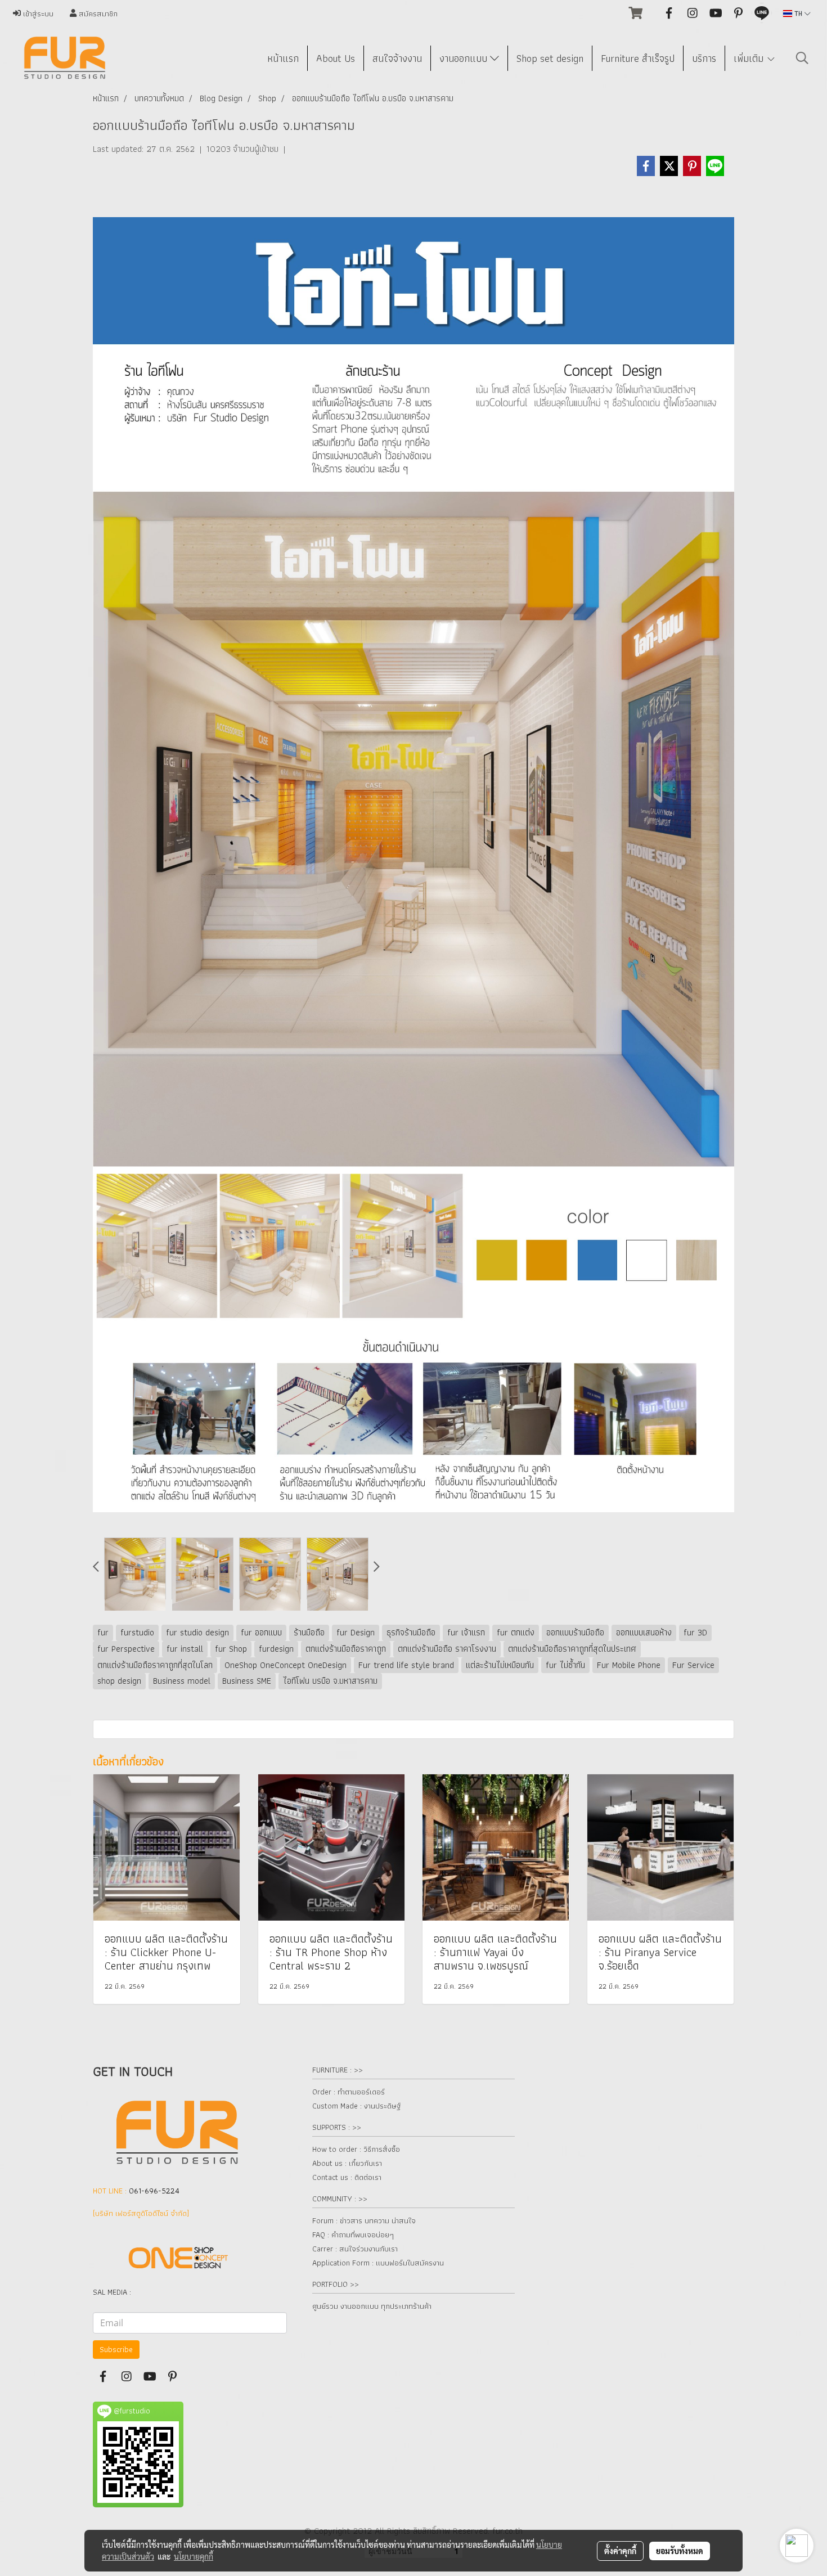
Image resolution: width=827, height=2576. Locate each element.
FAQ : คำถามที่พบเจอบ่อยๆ (353, 2235)
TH (798, 13)
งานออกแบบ (465, 58)
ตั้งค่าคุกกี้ (620, 2551)
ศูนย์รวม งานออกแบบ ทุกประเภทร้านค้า (372, 2306)
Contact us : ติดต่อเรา (347, 2177)
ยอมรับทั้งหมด (680, 2551)
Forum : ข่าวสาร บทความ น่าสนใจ (364, 2220)
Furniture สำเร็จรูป (638, 58)
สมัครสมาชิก (97, 14)
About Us (336, 58)
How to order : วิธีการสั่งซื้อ (356, 2149)
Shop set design (550, 58)
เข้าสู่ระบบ (37, 14)
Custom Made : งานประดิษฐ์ (356, 2106)
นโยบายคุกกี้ (194, 2556)
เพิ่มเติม (750, 58)
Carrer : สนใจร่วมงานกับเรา (355, 2249)
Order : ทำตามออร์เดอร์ (349, 2092)
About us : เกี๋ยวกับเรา (347, 2163)
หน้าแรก (283, 58)
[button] (802, 58)
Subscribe (116, 2349)
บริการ (704, 58)
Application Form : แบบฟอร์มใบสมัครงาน (378, 2263)
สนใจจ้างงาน (397, 58)
